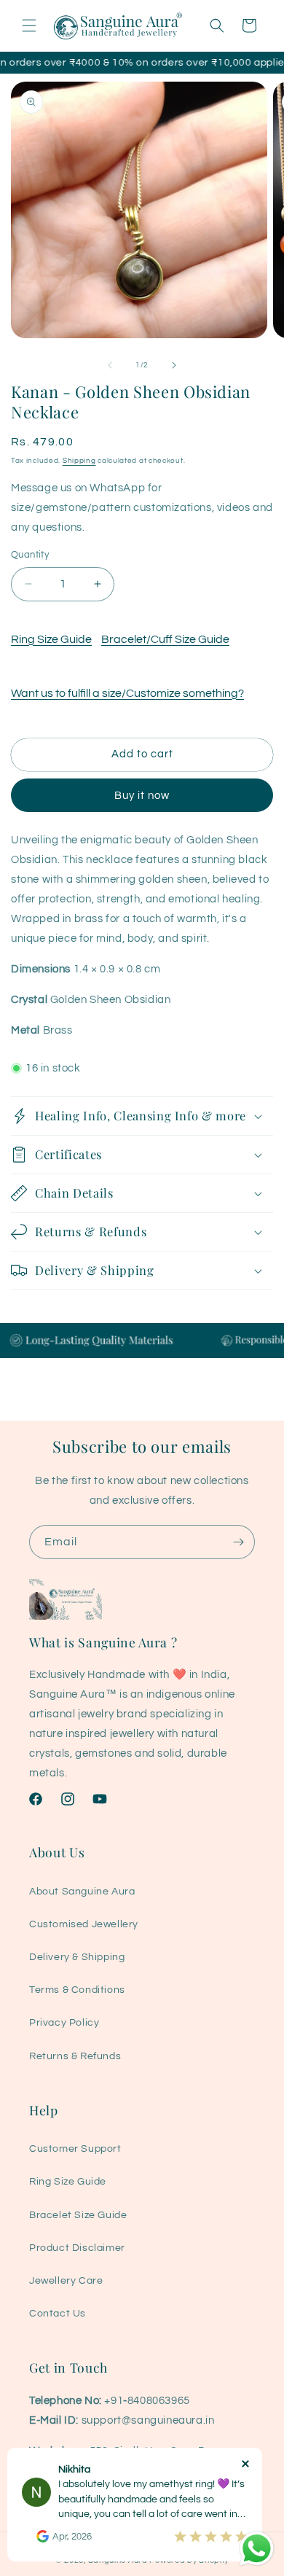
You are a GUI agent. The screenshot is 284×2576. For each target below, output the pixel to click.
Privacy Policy (64, 2023)
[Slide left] (110, 365)
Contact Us (58, 2314)
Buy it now (142, 796)
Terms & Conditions (77, 1990)
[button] (29, 26)
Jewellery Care (66, 2281)
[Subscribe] (238, 1542)
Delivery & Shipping (77, 1957)
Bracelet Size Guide (78, 2215)
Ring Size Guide (51, 639)
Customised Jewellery (84, 1924)
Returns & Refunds (75, 2056)
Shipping (79, 461)
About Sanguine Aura (82, 1892)
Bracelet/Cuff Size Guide (165, 639)
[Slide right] (174, 365)
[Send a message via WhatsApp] (257, 2549)
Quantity (30, 555)
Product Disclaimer (77, 2248)
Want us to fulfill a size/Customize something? (127, 693)
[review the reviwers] (43, 2540)
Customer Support (75, 2149)
